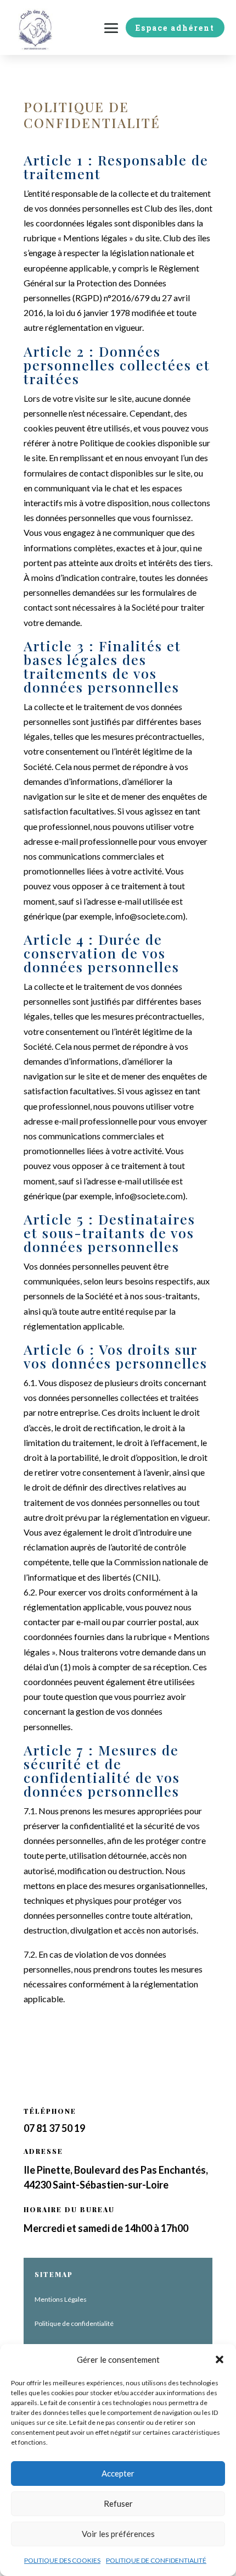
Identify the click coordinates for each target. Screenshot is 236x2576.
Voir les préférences (118, 2534)
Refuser (118, 2503)
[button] (220, 2359)
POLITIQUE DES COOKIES (62, 2560)
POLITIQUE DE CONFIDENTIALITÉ (156, 2560)
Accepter (118, 2473)
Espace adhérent (175, 28)
